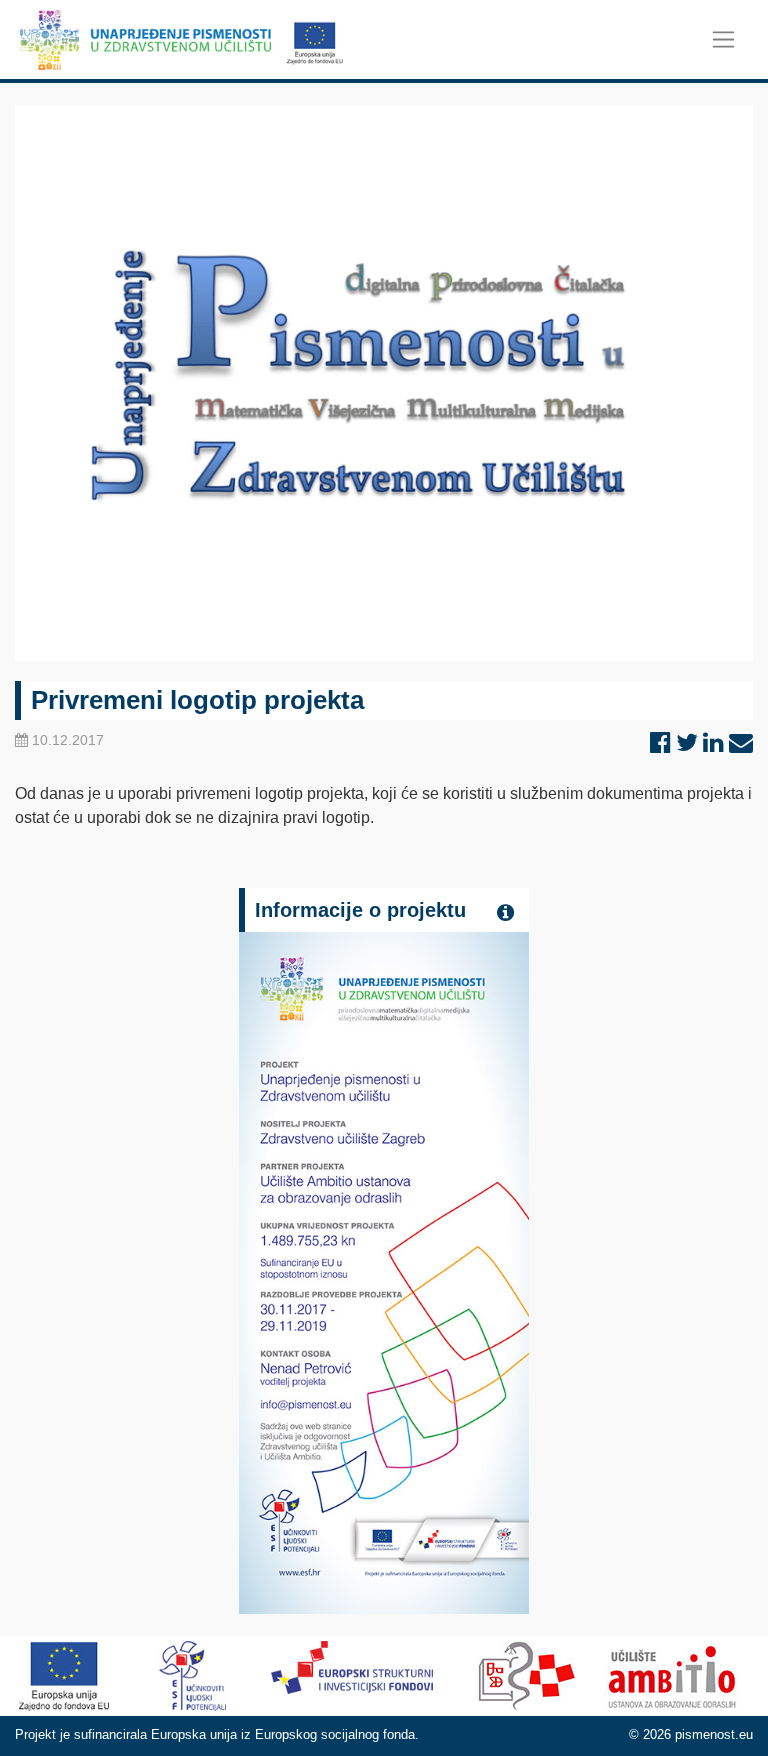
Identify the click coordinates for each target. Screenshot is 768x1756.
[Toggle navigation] (723, 39)
